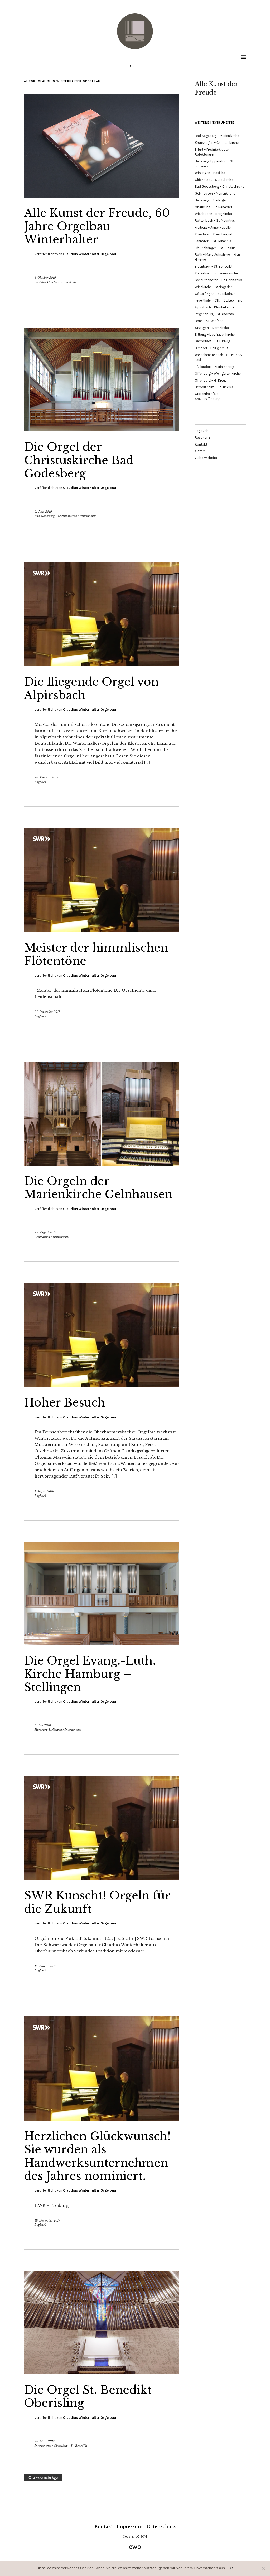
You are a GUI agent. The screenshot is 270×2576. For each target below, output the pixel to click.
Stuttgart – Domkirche (212, 328)
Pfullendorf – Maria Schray (214, 367)
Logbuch (40, 782)
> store (200, 451)
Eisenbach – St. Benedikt (214, 266)
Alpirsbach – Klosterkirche (215, 307)
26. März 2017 (45, 2441)
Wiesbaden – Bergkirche (213, 214)
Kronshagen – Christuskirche (217, 143)
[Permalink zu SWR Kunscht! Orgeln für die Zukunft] (102, 1878)
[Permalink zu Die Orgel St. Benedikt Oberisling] (102, 2373)
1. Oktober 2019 (45, 278)
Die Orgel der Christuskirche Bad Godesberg (79, 460)
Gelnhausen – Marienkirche (215, 193)
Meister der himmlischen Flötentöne (96, 954)
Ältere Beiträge (46, 2478)
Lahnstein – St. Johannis (213, 241)
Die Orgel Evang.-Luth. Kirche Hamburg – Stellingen (90, 1674)
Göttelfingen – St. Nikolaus (215, 294)
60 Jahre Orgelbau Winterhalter (56, 282)
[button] (102, 146)
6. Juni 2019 (43, 512)
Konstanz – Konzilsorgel (213, 234)
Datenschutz (161, 2526)
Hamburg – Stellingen (211, 200)
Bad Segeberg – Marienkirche (217, 136)
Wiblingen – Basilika (210, 173)
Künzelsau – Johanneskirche (216, 273)
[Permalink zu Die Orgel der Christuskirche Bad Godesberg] (102, 430)
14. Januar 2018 (45, 1966)
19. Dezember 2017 (47, 2220)
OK (231, 2568)
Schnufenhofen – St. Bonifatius (218, 280)
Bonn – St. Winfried (209, 321)
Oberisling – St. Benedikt (213, 207)
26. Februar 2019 (46, 777)
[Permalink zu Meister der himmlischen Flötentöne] (102, 931)
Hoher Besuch (64, 1403)
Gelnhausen (42, 1237)
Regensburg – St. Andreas (214, 314)
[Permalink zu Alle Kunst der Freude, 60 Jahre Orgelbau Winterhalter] (102, 196)
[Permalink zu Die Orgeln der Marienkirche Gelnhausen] (102, 1164)
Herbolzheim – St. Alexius (214, 387)
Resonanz (202, 438)
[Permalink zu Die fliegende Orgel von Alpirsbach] (102, 665)
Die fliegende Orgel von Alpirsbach (91, 688)
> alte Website (206, 458)
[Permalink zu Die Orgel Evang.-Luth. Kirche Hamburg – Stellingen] (102, 1644)
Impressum (130, 2526)
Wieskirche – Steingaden (214, 287)
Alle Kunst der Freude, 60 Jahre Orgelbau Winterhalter (97, 226)
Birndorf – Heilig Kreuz (212, 348)
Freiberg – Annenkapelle (213, 227)
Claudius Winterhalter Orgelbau (90, 254)
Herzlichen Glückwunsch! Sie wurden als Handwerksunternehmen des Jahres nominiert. (97, 2156)
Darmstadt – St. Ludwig (213, 341)
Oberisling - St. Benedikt (71, 2446)
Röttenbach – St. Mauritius (215, 221)
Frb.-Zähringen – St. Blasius (215, 248)
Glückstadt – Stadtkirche (214, 180)
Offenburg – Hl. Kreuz (211, 380)
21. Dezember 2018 (47, 1012)
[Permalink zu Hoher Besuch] (102, 1385)
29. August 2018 (45, 1232)
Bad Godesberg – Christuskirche (220, 187)
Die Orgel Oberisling (88, 2396)
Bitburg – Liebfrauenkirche (215, 335)
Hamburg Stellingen (48, 1730)
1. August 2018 (44, 1491)
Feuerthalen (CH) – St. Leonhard (219, 300)
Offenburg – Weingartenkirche (218, 374)
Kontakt (201, 444)
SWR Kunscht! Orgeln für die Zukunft (97, 1902)
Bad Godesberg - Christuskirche (56, 516)
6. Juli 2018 (43, 1725)
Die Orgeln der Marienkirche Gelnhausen (98, 1188)
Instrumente (88, 516)
